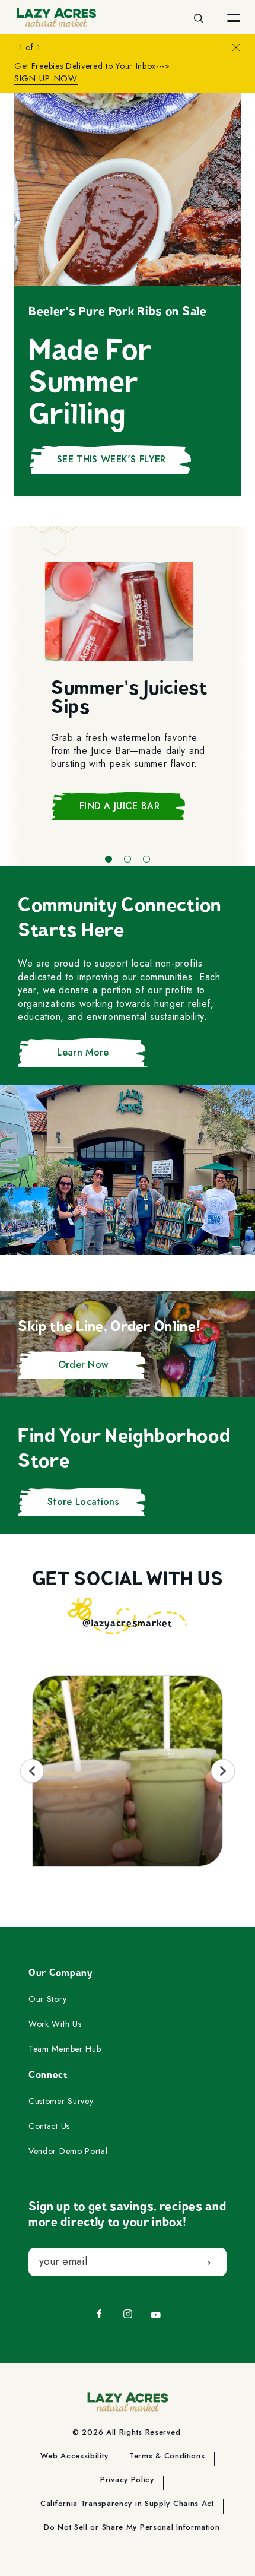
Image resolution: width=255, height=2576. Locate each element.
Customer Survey (61, 2102)
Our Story (47, 2000)
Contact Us (49, 2127)
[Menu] (234, 17)
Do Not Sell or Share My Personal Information (132, 2528)
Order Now (83, 1365)
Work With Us (55, 2024)
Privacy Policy (127, 2480)
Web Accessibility (74, 2457)
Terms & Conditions (167, 2457)
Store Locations (83, 1502)
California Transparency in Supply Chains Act (127, 2504)
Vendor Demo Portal (68, 2152)
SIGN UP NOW (46, 79)
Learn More (83, 1052)
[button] (109, 859)
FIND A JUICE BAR (119, 806)
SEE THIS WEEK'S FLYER (111, 459)
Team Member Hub (65, 2049)
